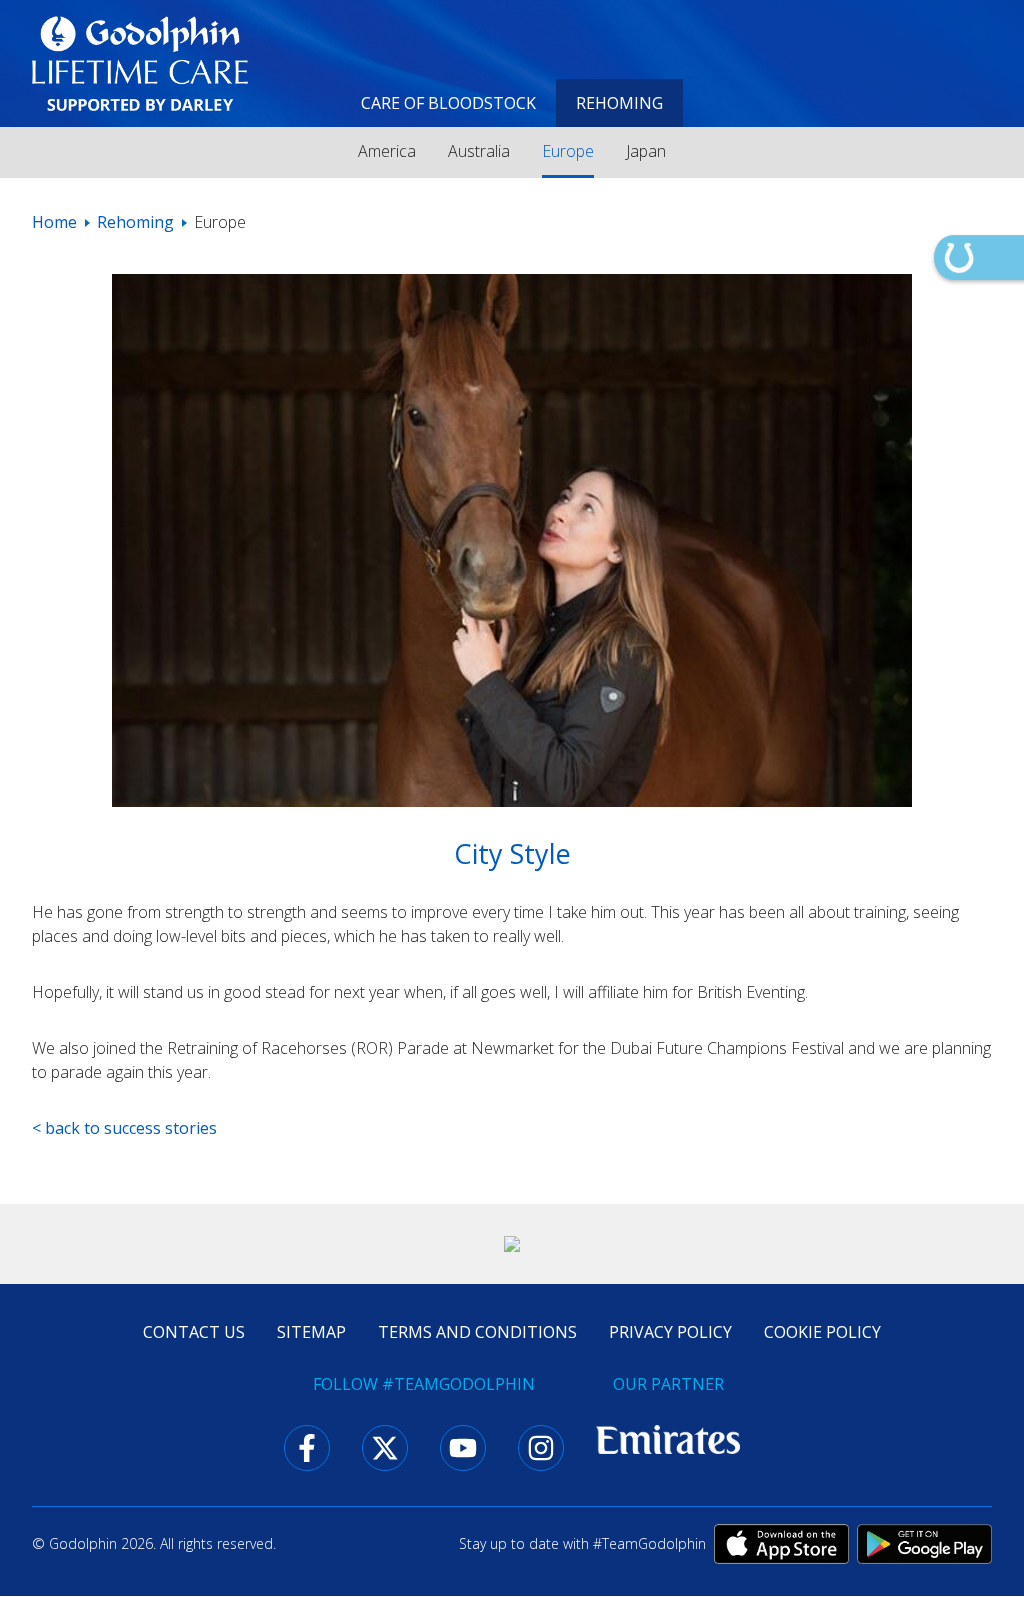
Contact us (194, 1332)
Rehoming (619, 103)
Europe (568, 151)
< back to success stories (124, 1128)
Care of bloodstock (448, 103)
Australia (479, 151)
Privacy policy (670, 1332)
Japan (646, 151)
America (387, 151)
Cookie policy (822, 1332)
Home (54, 222)
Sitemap (311, 1332)
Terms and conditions (477, 1332)
